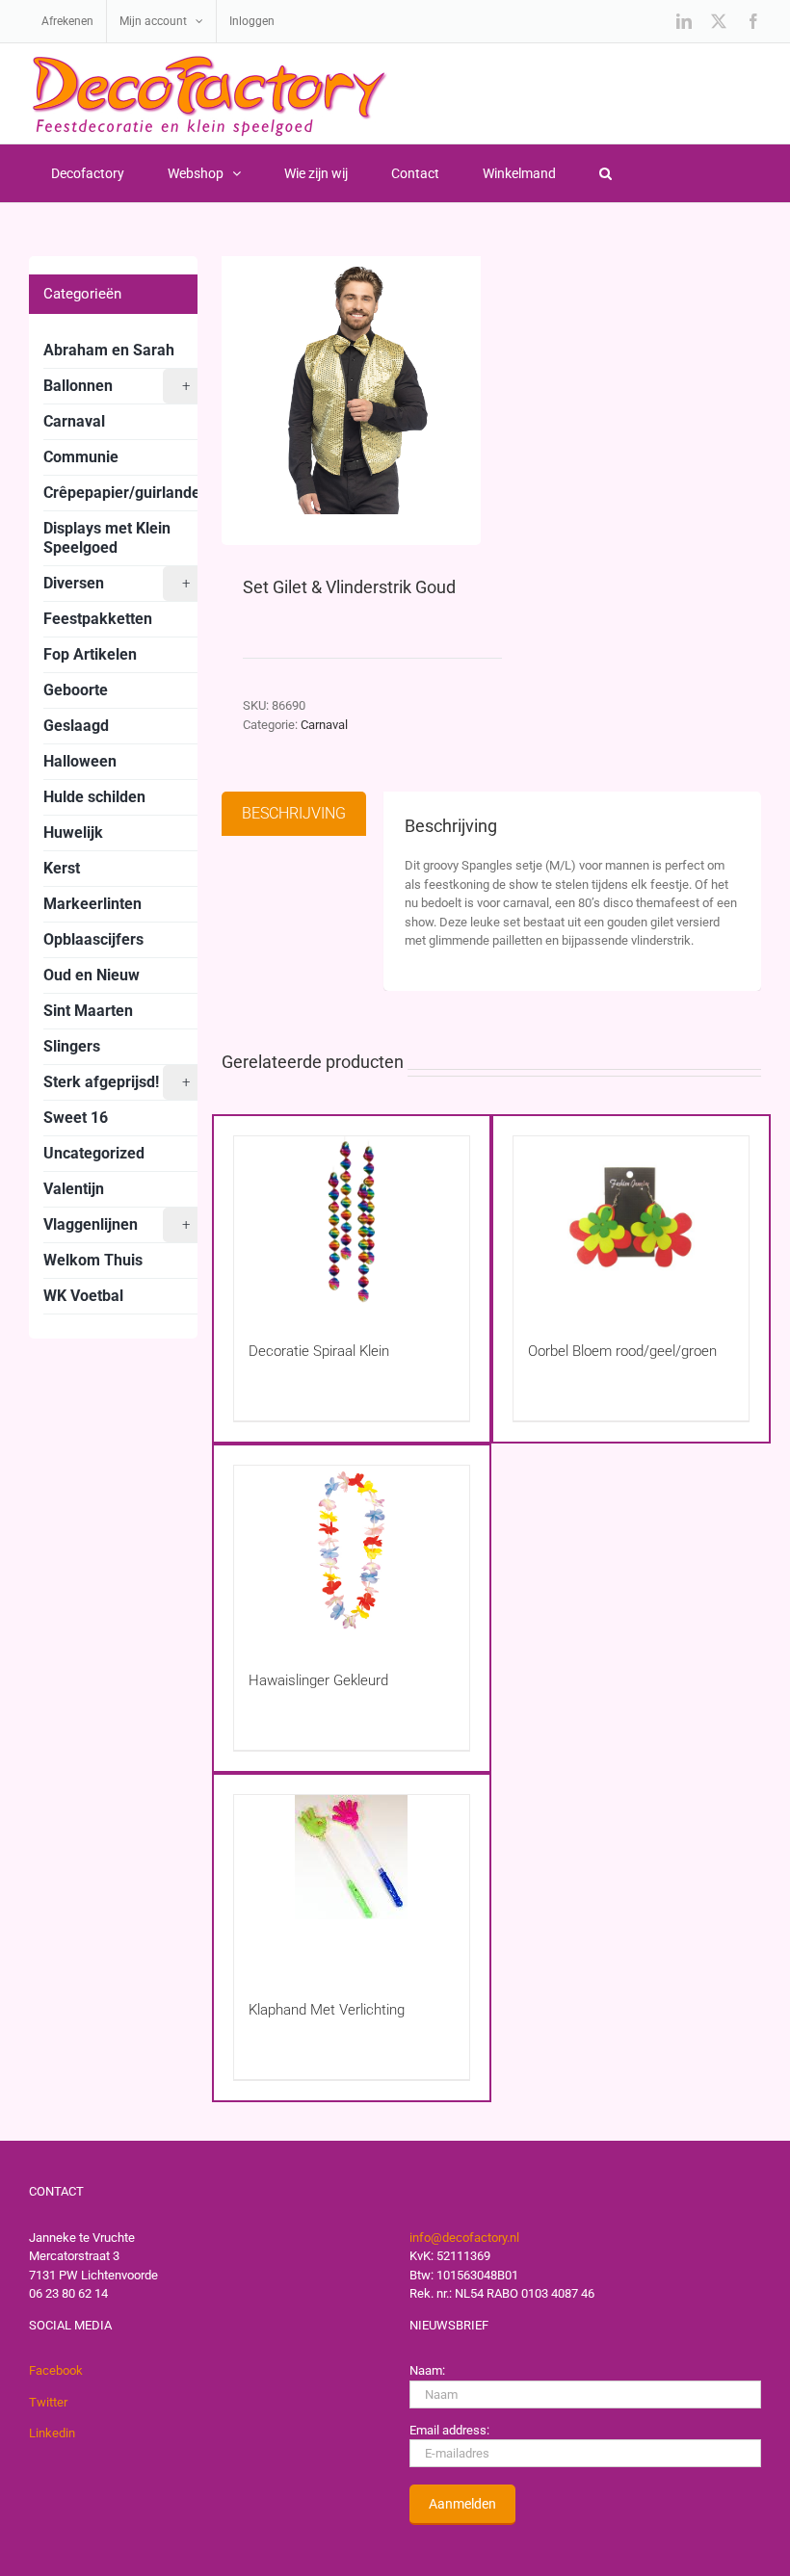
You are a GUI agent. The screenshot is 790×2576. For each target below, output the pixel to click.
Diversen (117, 583)
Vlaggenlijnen (117, 1224)
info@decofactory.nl (464, 2238)
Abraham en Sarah (109, 350)
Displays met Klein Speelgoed (107, 538)
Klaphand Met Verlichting (327, 2010)
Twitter (48, 2402)
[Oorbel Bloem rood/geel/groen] (631, 1221)
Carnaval (324, 725)
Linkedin (52, 2433)
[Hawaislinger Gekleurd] (352, 1550)
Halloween (80, 761)
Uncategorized (94, 1153)
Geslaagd (76, 726)
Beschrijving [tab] (294, 813)
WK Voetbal (83, 1296)
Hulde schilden (94, 797)
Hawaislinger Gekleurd (318, 1680)
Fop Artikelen (90, 654)
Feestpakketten (98, 619)
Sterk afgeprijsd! (117, 1082)
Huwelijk (73, 833)
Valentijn (74, 1189)
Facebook (56, 2370)
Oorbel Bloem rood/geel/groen (622, 1351)
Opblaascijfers (93, 939)
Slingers (72, 1046)
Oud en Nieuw (92, 975)
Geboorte (76, 690)
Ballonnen (117, 386)
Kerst (62, 868)
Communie (81, 457)
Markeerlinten (92, 904)
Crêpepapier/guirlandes (126, 493)
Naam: (427, 2370)
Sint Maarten (88, 1011)
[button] (605, 173)
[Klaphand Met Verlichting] (352, 1879)
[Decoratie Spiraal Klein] (352, 1221)
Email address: (449, 2430)
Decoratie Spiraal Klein (319, 1351)
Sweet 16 (76, 1118)
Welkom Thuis (93, 1260)
